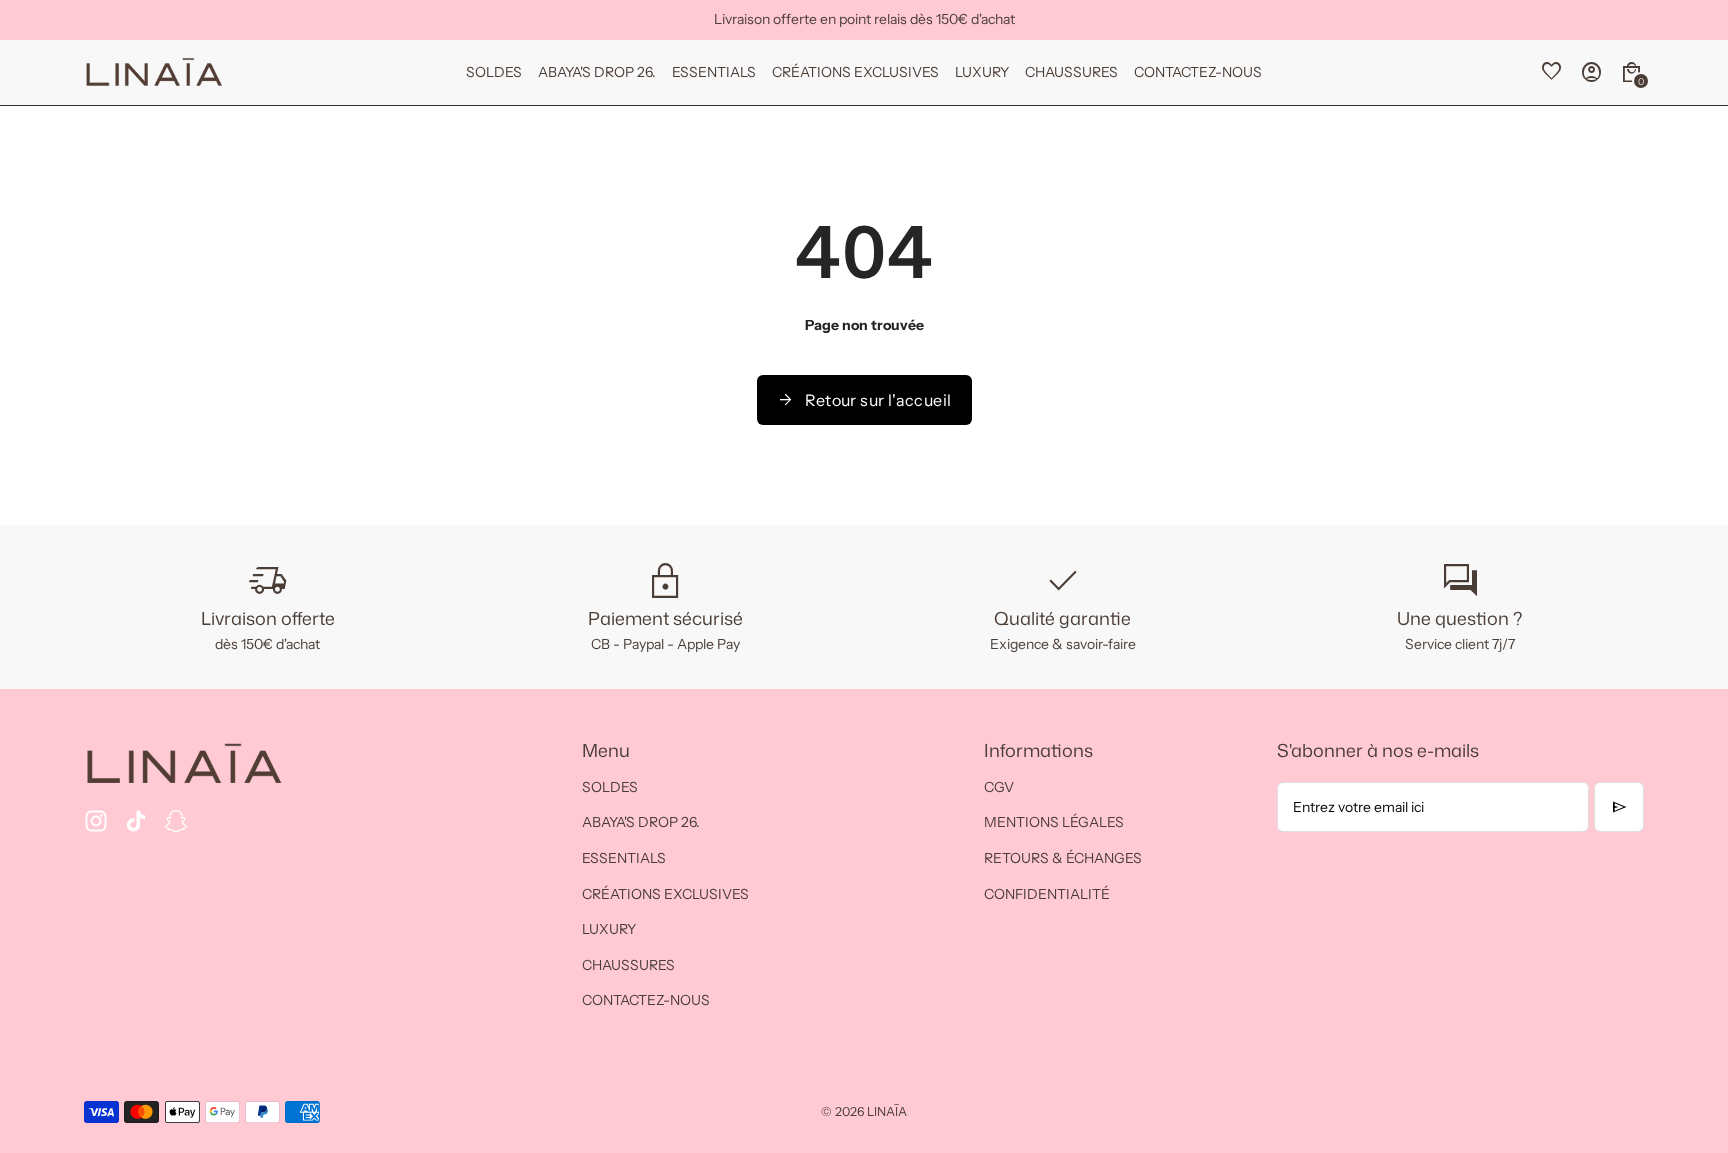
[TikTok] (136, 821)
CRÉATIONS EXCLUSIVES (665, 894)
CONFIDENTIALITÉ (1047, 894)
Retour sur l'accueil (864, 400)
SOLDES (610, 787)
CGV (999, 787)
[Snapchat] (176, 821)
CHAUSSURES (628, 965)
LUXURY (609, 929)
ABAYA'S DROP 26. (641, 822)
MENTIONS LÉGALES (1054, 822)
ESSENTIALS (624, 858)
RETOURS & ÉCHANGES (1063, 858)
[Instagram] (96, 821)
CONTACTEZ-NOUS (646, 1000)
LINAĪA (887, 1111)
